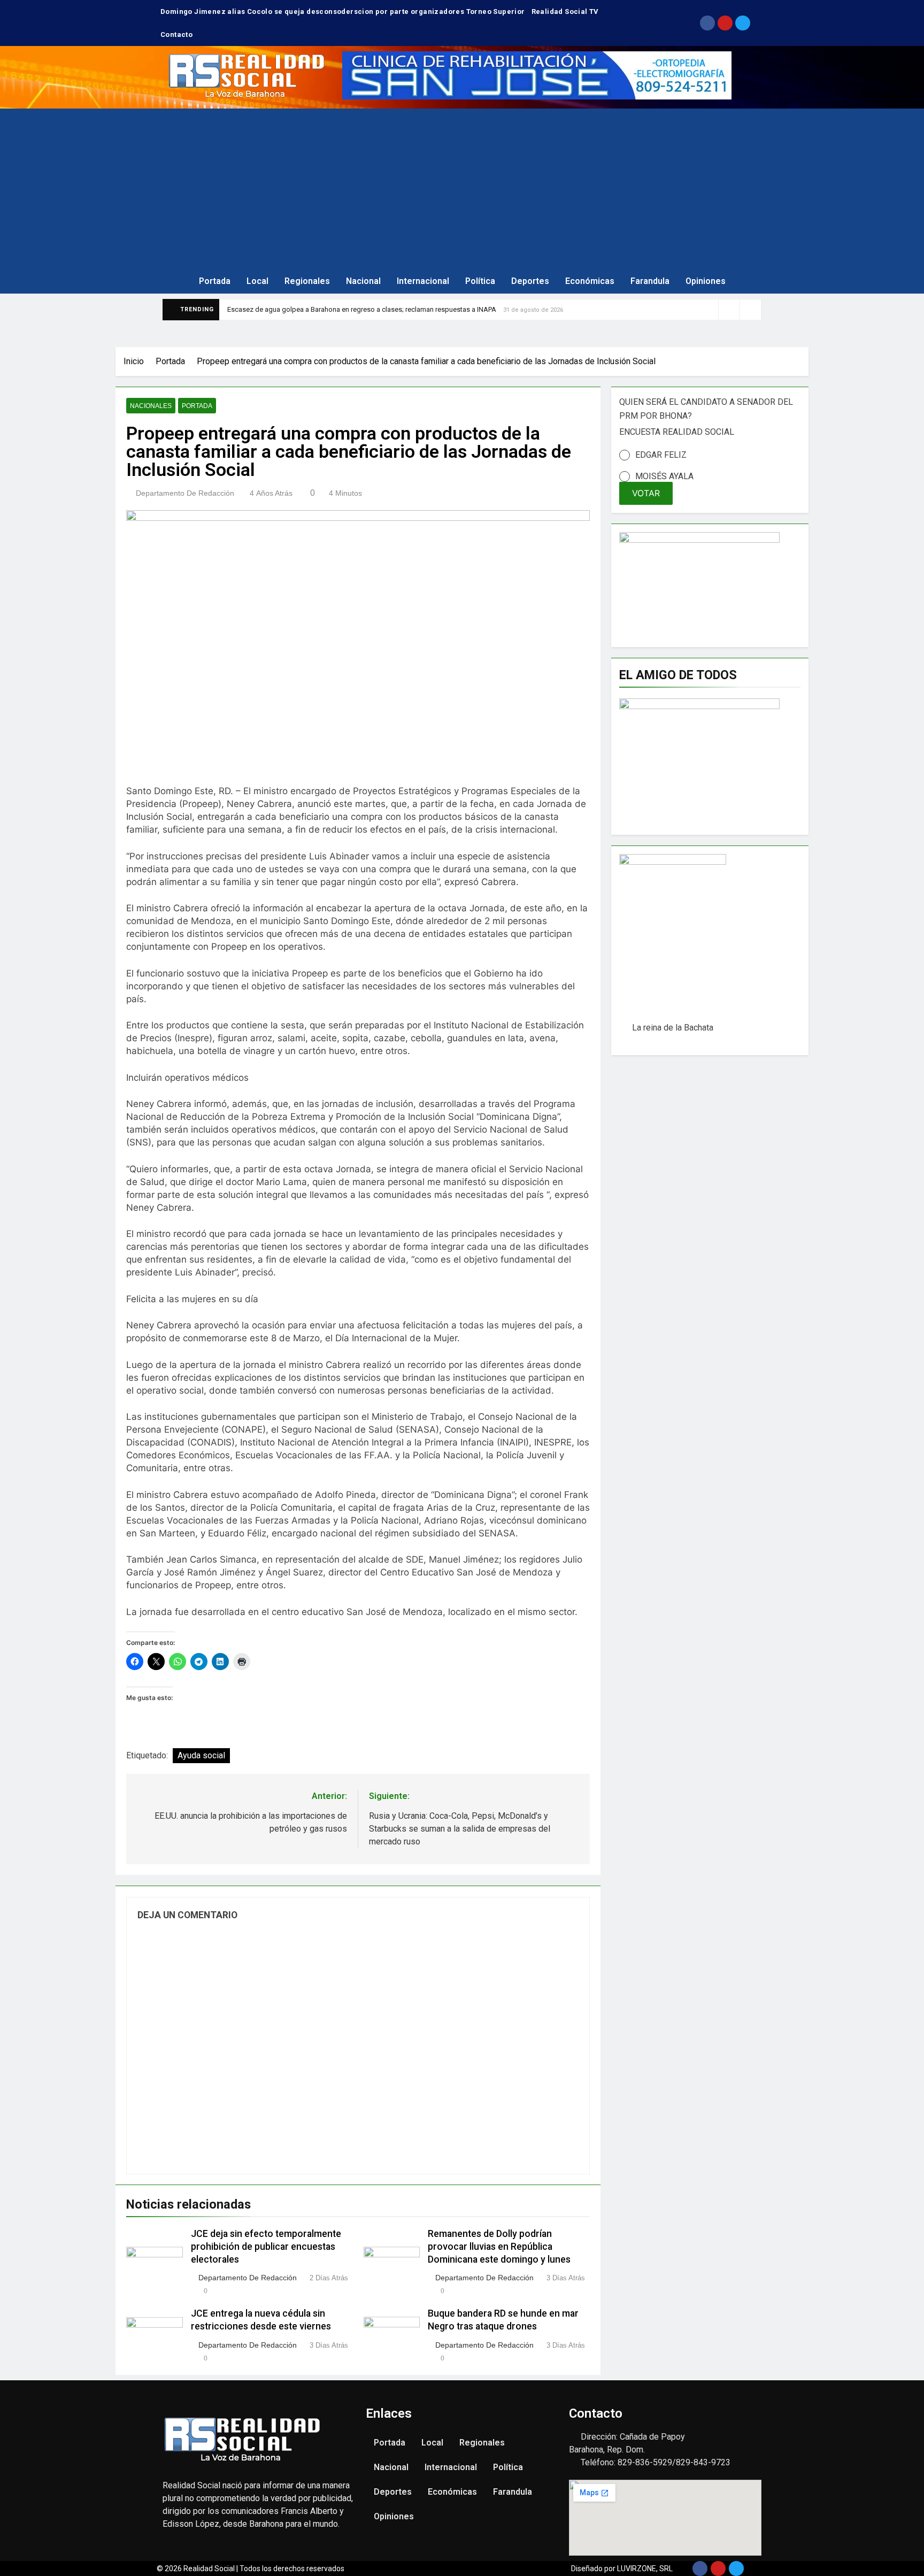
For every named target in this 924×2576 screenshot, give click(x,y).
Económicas (590, 281)
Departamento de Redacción (185, 493)
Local (257, 281)
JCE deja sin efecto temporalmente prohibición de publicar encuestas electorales (266, 2247)
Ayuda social (201, 1755)
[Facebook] (707, 23)
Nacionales (151, 406)
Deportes (530, 281)
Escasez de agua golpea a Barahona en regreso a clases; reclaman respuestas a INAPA (362, 309)
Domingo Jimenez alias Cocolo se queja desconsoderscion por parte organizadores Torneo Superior (343, 11)
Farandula (650, 281)
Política (480, 281)
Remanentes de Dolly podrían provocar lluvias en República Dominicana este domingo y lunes (499, 2247)
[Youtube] (725, 23)
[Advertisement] (462, 189)
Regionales (307, 281)
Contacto (176, 34)
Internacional (423, 281)
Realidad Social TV (565, 11)
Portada (215, 281)
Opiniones (706, 281)
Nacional (363, 281)
